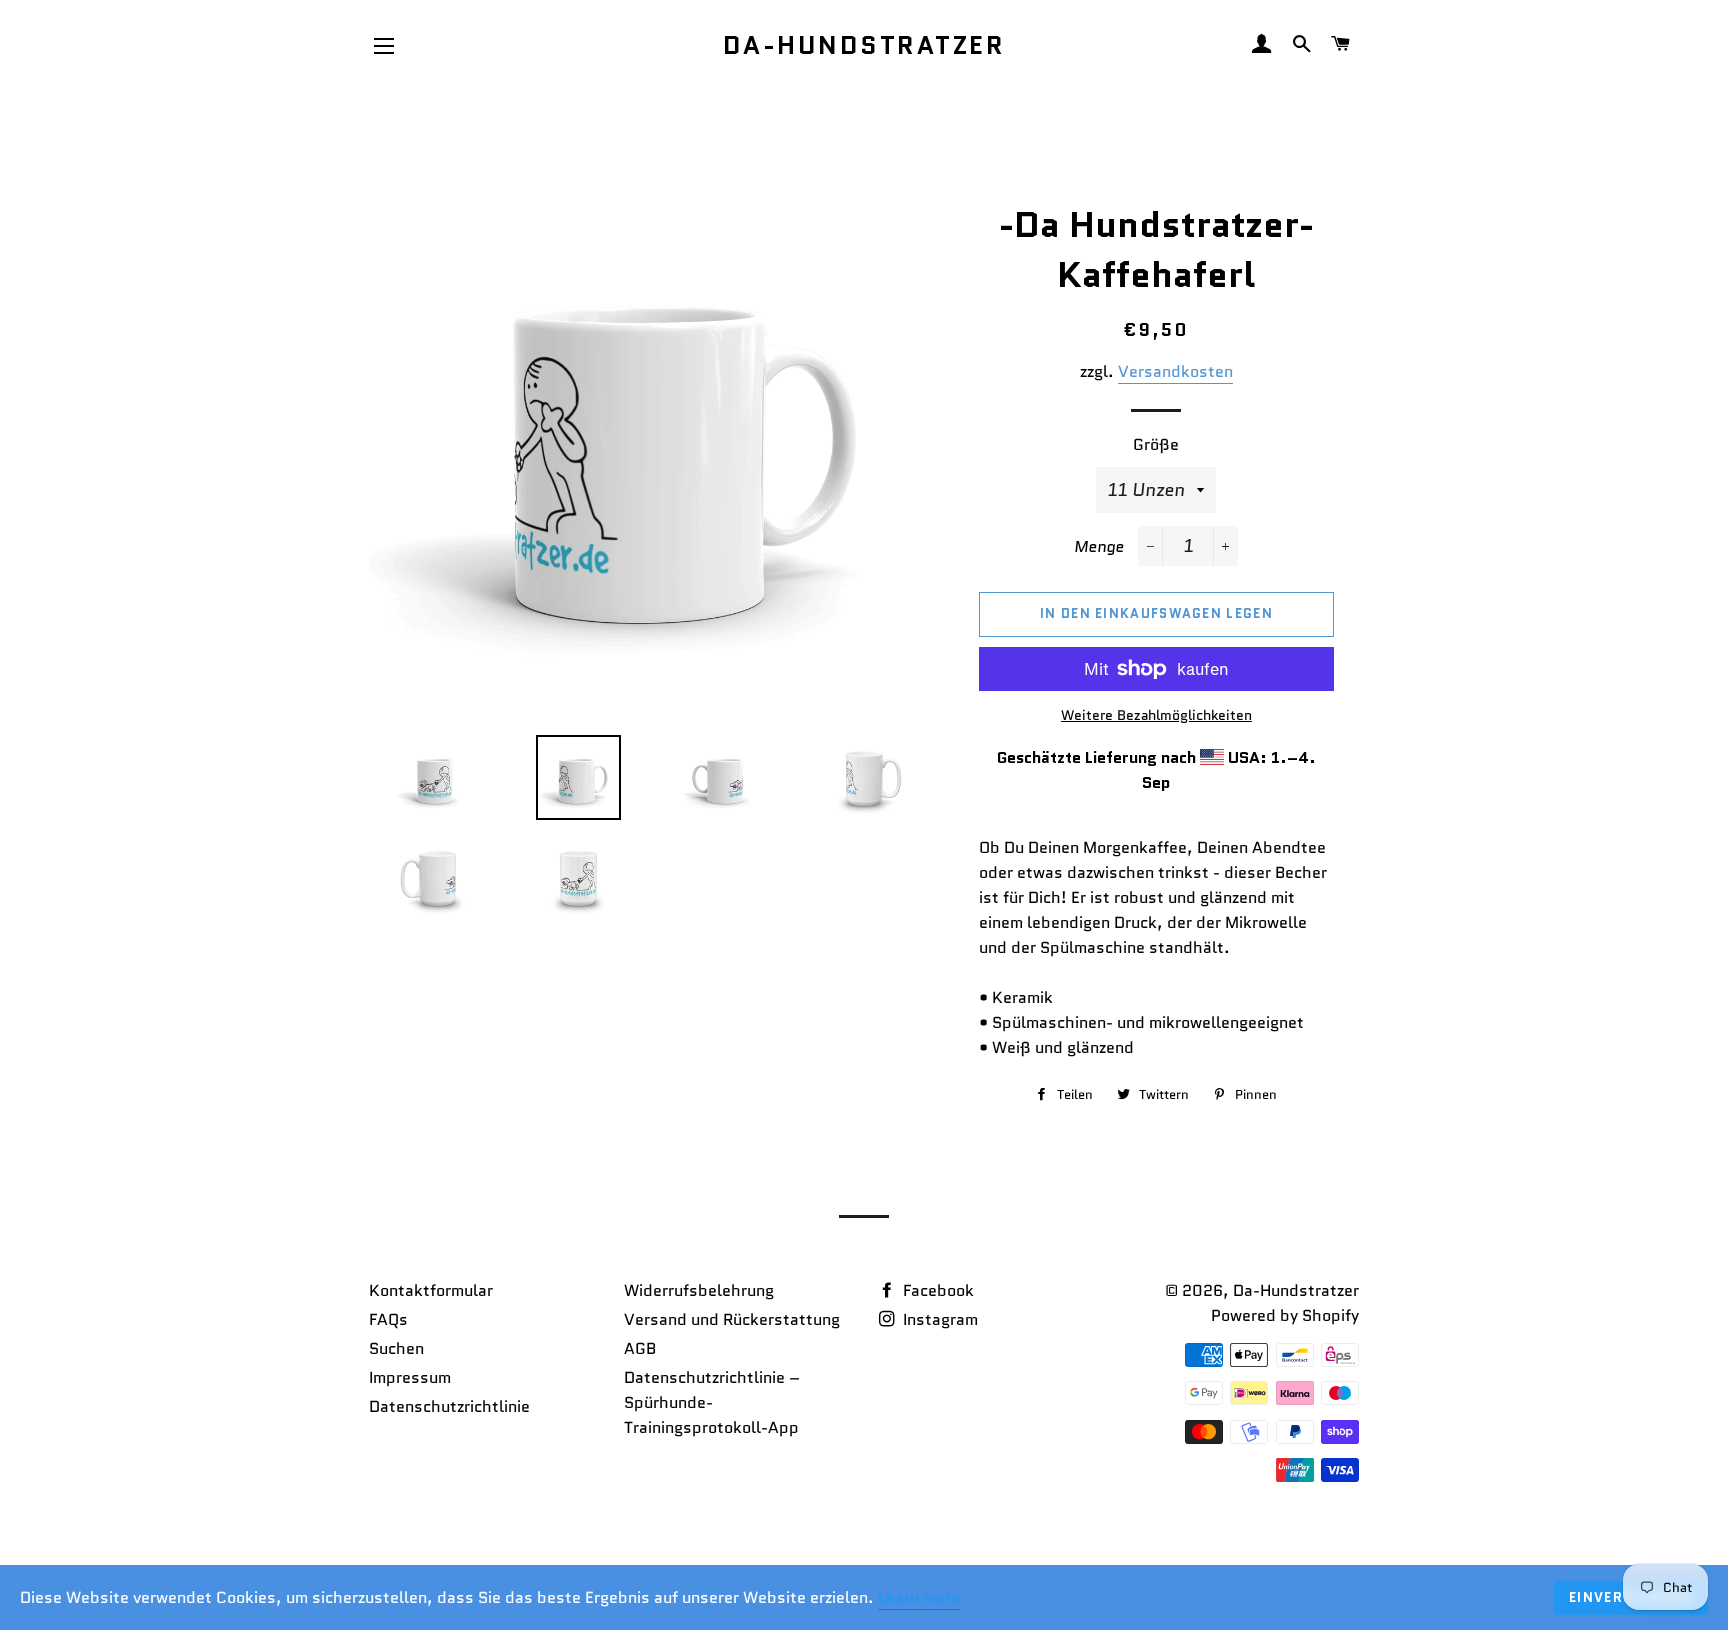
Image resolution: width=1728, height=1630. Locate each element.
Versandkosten (1175, 371)
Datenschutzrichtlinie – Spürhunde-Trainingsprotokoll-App (712, 1402)
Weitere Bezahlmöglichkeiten (1156, 715)
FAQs (388, 1319)
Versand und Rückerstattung (732, 1319)
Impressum (410, 1377)
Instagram (938, 1319)
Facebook (936, 1290)
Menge (1099, 546)
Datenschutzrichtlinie (449, 1406)
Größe (1156, 444)
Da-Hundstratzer (864, 45)
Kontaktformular (431, 1290)
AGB (640, 1348)
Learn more (919, 1597)
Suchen (396, 1348)
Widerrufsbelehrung (699, 1290)
